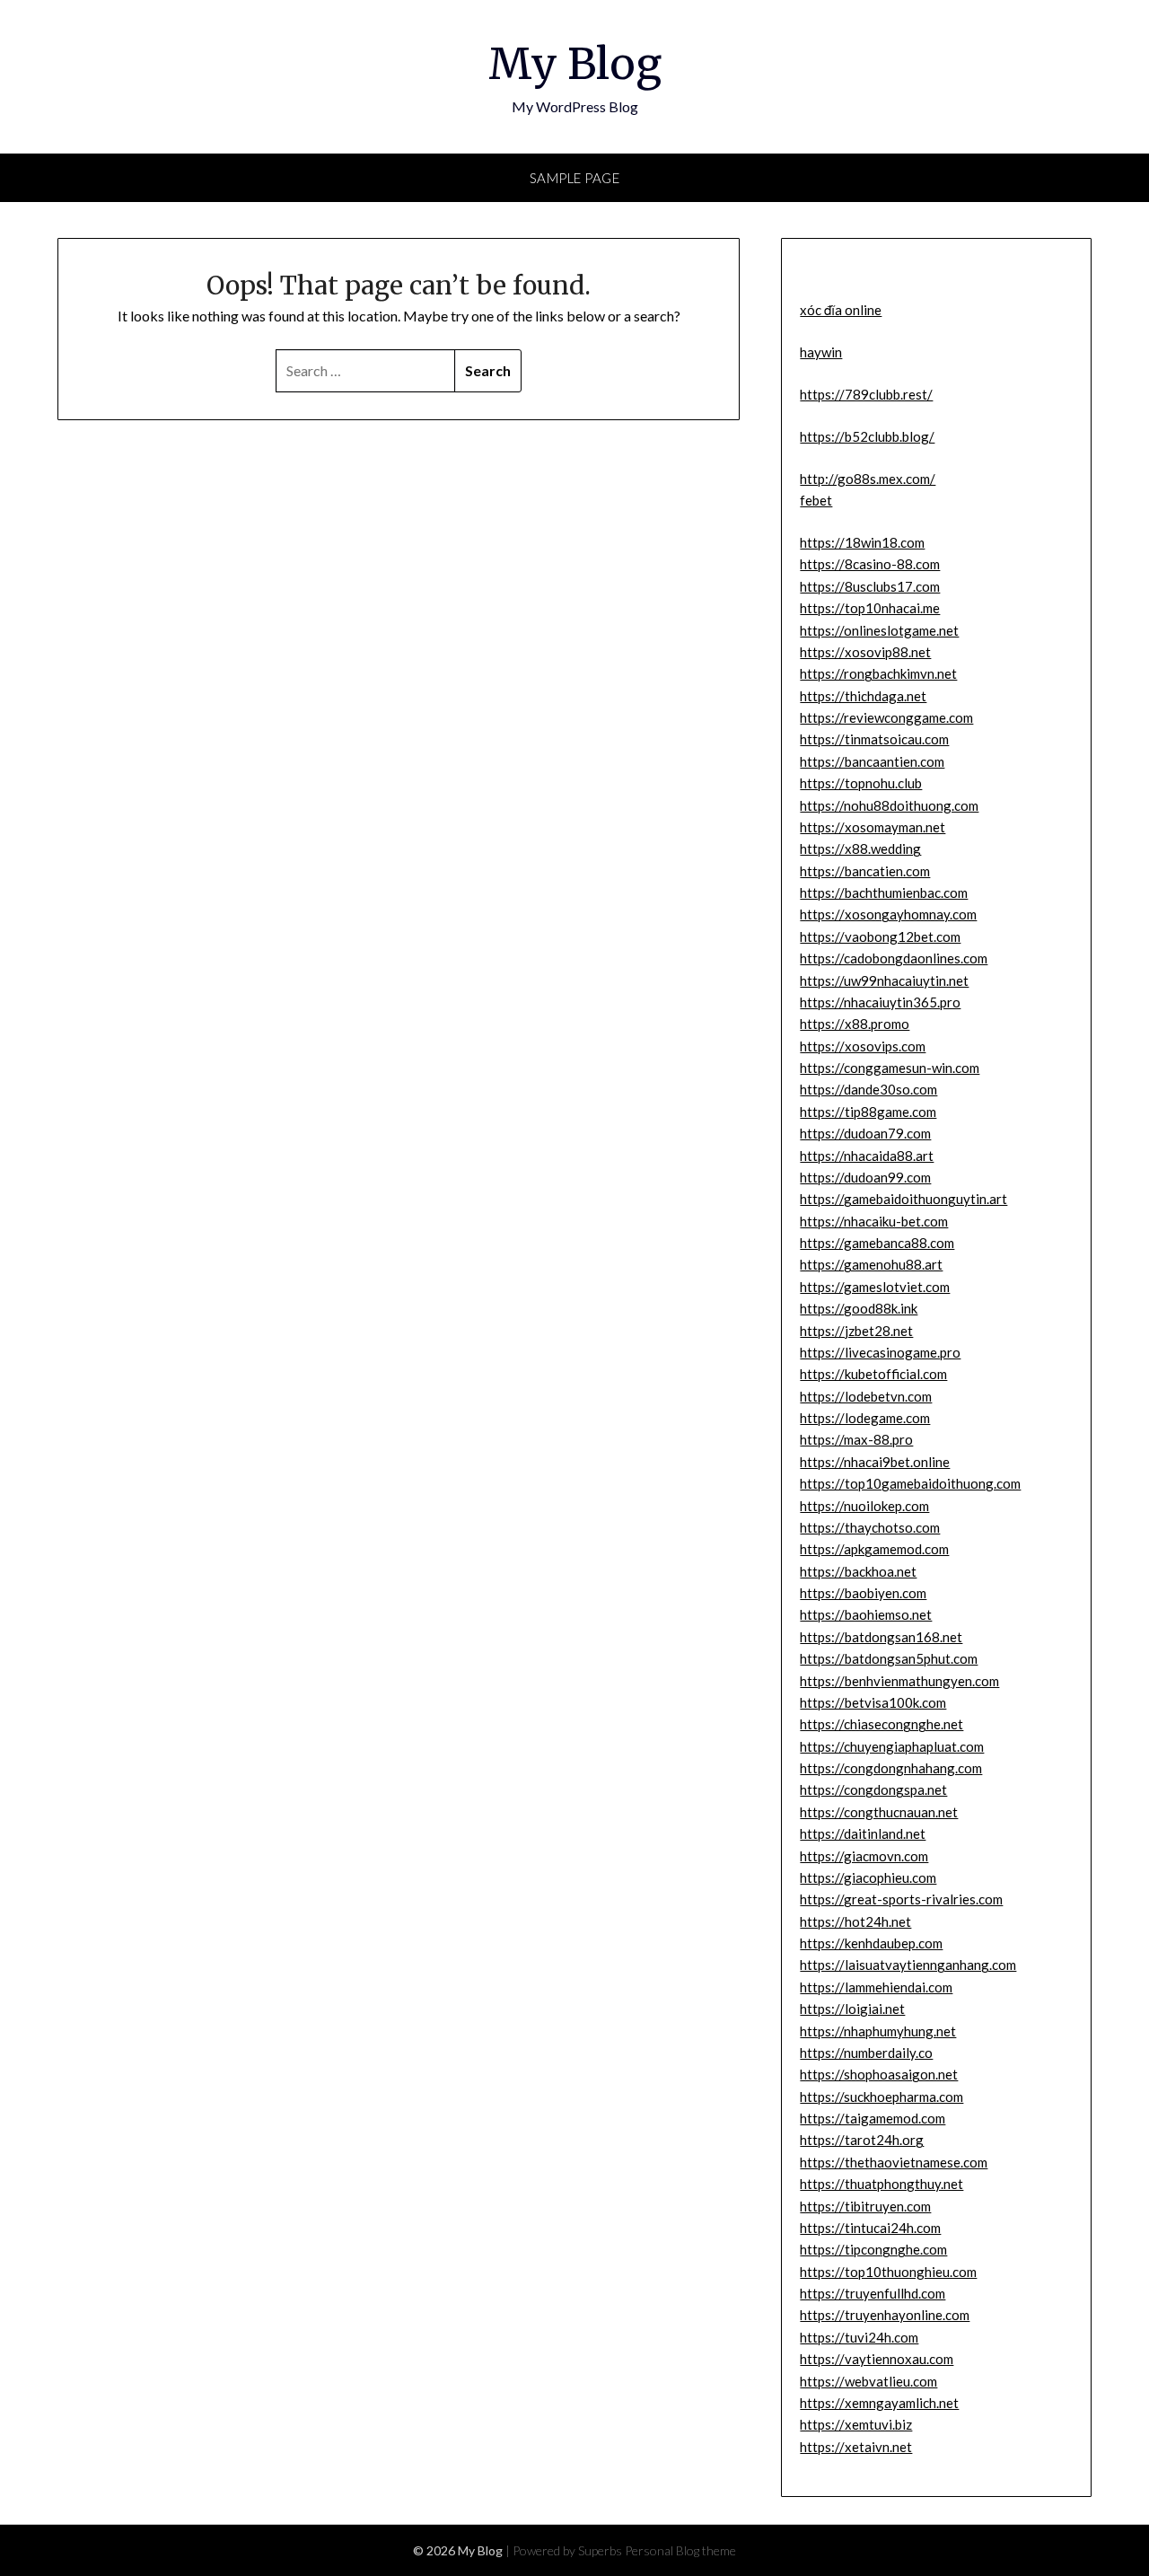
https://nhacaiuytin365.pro (880, 1002)
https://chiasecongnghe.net (881, 1724)
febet (816, 500)
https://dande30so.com (868, 1089)
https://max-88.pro (856, 1439)
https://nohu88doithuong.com (889, 805)
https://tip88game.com (868, 1112)
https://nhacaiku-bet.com (874, 1221)
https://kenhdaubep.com (871, 1943)
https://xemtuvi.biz (856, 2424)
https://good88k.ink (859, 1308)
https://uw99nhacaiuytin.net (884, 980)
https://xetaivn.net (856, 2447)
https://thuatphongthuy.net (881, 2184)
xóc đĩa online (841, 310)
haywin (821, 352)
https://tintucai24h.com (870, 2228)
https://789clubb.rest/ (866, 394)
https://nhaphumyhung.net (878, 2031)
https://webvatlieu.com (868, 2381)
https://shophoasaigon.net (879, 2074)
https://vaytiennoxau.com (877, 2359)
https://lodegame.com (865, 1418)
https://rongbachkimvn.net (878, 673)
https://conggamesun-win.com (890, 1068)
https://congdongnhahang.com (891, 1768)
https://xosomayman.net (873, 827)
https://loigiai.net (852, 2009)
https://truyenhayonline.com (885, 2315)
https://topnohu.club (861, 783)
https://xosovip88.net (865, 652)
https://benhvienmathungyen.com (899, 1681)
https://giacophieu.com (868, 1877)
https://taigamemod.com (873, 2118)
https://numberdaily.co (866, 2053)
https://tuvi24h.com (859, 2337)
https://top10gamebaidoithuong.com (910, 1483)
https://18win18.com (862, 542)
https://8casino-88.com (870, 564)
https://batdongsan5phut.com (889, 1658)
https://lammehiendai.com (876, 1987)
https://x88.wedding (860, 848)
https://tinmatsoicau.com (874, 739)
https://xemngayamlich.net (879, 2403)
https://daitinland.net (863, 1833)
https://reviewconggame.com (886, 717)
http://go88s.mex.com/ (868, 479)
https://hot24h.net (855, 1921)
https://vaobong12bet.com (880, 936)
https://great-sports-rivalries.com (901, 1899)
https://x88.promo (855, 1024)
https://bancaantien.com (872, 761)
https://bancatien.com (865, 871)
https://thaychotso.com (870, 1527)
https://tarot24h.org (862, 2140)
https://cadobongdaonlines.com (894, 958)
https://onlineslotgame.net (879, 630)
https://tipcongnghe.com (873, 2249)
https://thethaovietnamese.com (894, 2162)
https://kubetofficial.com (873, 1374)
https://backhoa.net (858, 1571)
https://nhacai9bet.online (875, 1462)
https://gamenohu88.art (871, 1264)
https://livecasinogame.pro (880, 1352)
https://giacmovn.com (864, 1856)
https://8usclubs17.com (870, 586)
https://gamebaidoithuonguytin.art (903, 1199)
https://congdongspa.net (873, 1789)
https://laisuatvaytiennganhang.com (908, 1965)
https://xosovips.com (863, 1046)
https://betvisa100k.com (873, 1702)
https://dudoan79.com (865, 1133)
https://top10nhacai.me (870, 608)
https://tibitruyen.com (865, 2206)
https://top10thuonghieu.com (888, 2272)
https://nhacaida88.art (867, 1156)
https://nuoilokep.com (864, 1506)
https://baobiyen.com (863, 1593)
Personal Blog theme (680, 2550)
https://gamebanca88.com (877, 1243)
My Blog (575, 64)
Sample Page (575, 178)
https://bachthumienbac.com (884, 892)
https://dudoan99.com (865, 1177)
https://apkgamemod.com (874, 1549)
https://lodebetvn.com (866, 1396)
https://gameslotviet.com (875, 1287)
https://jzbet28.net (856, 1331)
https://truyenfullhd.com (873, 2293)
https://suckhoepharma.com (881, 2097)
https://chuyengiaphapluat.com (892, 1746)
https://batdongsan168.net (881, 1637)
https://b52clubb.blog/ (867, 436)
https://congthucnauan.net (879, 1812)
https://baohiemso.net (866, 1614)
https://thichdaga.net (863, 696)
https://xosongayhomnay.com (888, 914)
